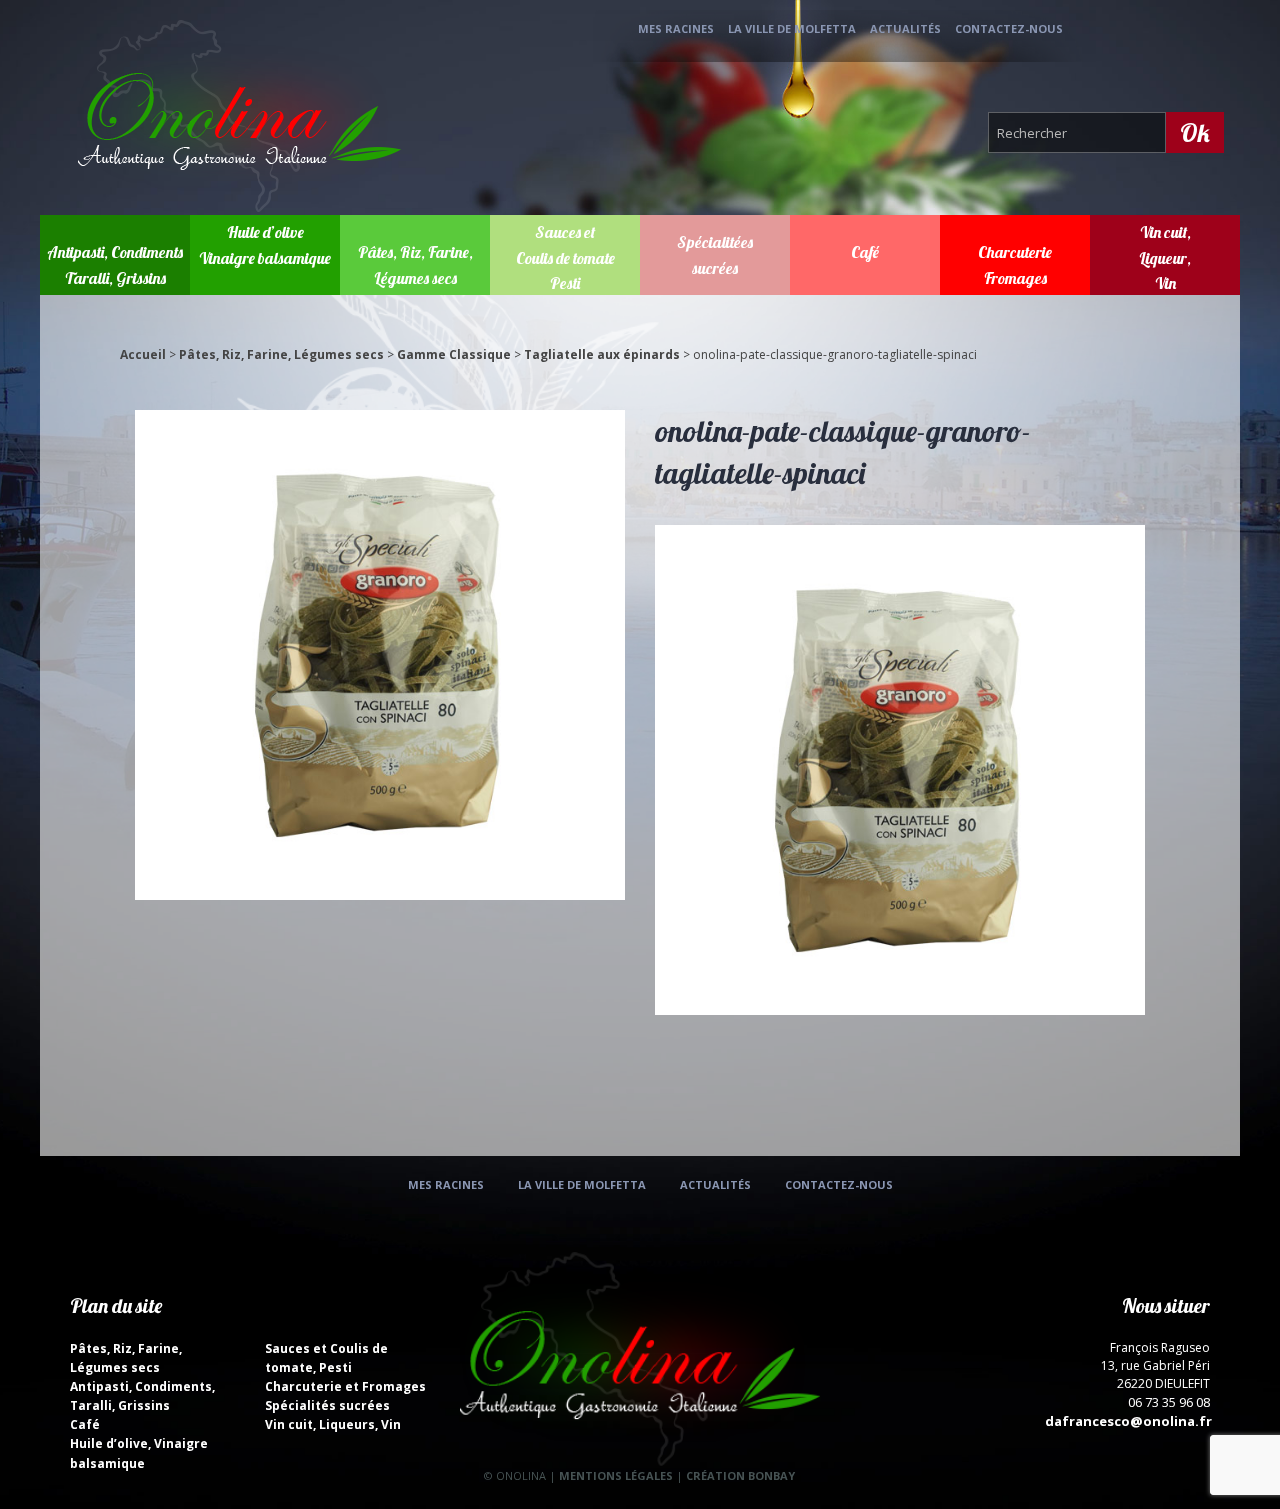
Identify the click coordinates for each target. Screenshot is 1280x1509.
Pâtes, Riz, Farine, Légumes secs (281, 354)
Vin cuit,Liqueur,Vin (1165, 257)
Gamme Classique (454, 354)
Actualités (905, 28)
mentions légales (616, 1475)
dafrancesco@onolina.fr (1128, 1421)
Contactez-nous (1009, 28)
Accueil (143, 354)
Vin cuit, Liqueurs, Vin (333, 1424)
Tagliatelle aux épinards (602, 354)
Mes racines (676, 28)
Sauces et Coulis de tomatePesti (565, 257)
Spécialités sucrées (327, 1405)
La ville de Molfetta (792, 28)
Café (865, 252)
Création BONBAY (740, 1475)
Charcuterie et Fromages (345, 1386)
